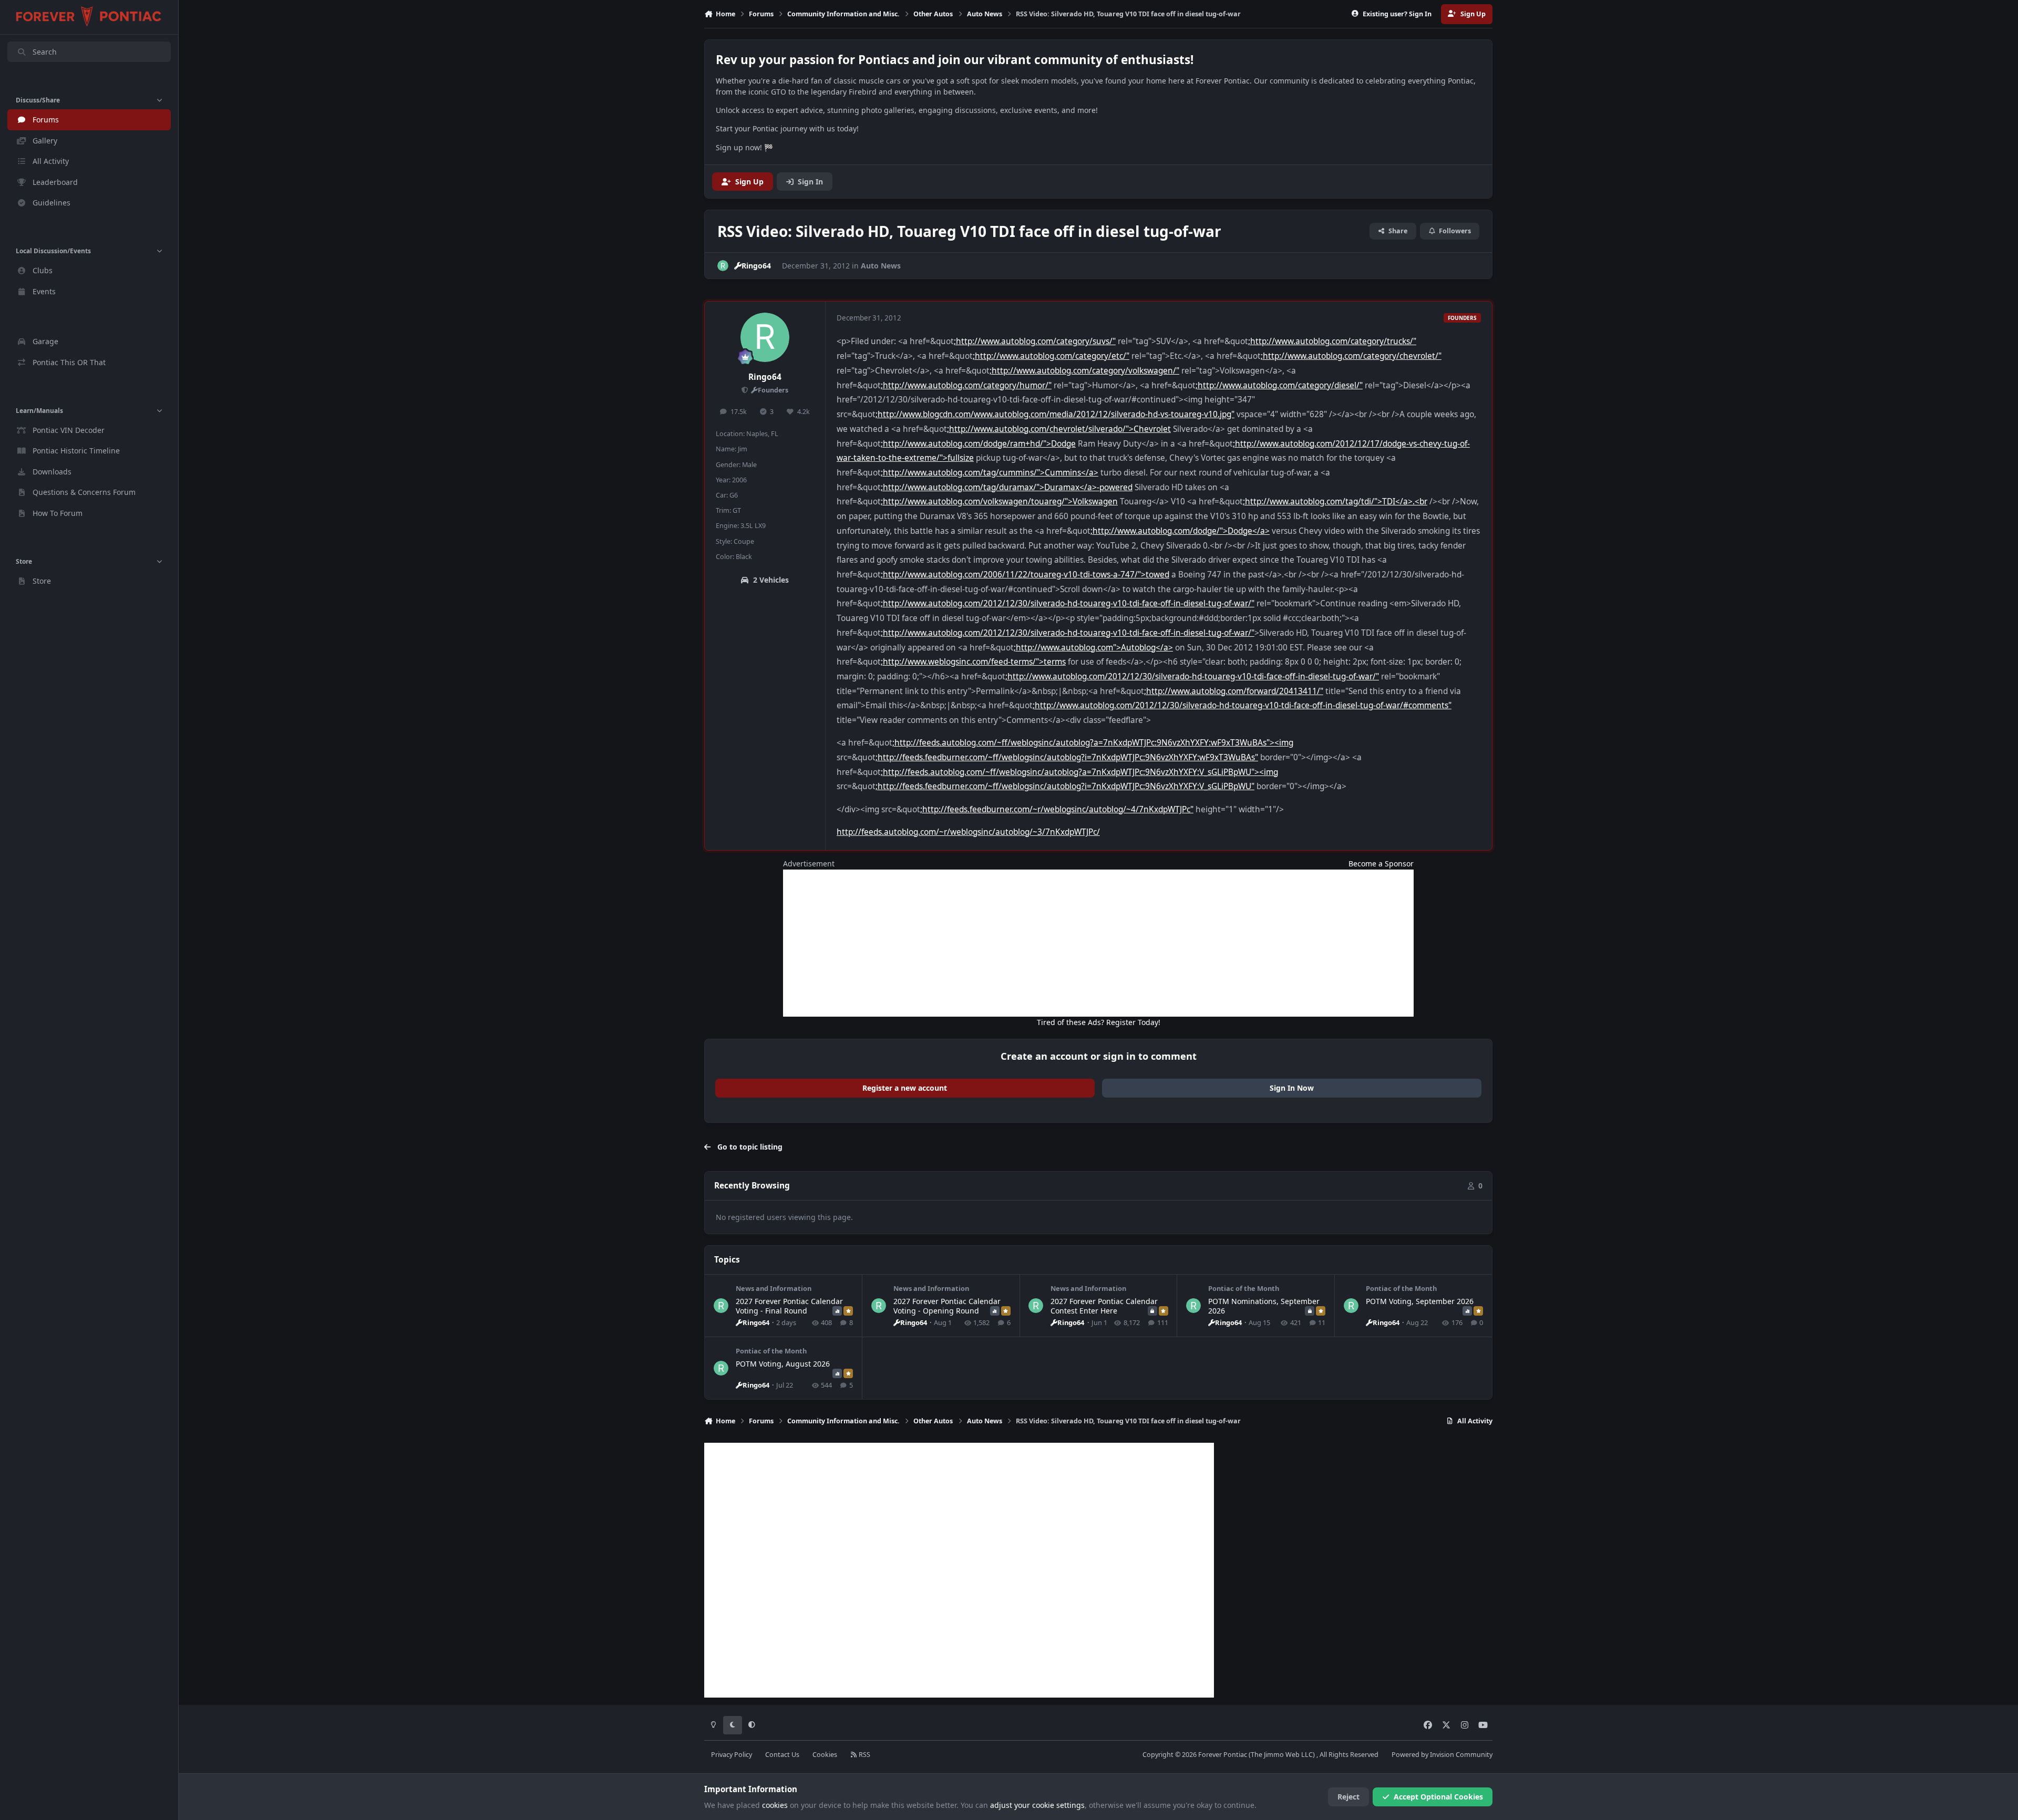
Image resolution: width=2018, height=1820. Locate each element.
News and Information (774, 1288)
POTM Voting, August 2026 (783, 1364)
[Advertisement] (1098, 943)
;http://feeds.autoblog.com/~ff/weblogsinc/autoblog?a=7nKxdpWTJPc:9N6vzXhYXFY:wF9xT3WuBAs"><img (1093, 743)
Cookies (825, 1755)
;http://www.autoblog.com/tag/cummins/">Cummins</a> (990, 473)
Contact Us (782, 1755)
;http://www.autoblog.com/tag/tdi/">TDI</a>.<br (1335, 501)
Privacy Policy (732, 1755)
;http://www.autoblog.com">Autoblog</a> (1093, 648)
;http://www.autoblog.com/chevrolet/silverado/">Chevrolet (1059, 429)
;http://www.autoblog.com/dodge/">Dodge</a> (1180, 531)
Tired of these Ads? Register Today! (1099, 1022)
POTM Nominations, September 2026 (1264, 1306)
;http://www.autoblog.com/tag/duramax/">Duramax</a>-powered (1007, 487)
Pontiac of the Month (1244, 1288)
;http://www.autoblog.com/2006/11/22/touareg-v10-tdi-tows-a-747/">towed (1025, 575)
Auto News (881, 266)
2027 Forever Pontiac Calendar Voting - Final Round (789, 1306)
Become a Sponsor (1381, 864)
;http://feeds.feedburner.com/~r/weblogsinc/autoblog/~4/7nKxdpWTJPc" (1057, 809)
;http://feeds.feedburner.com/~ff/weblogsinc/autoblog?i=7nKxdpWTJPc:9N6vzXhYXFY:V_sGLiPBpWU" (1065, 786)
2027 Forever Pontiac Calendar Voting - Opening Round (947, 1306)
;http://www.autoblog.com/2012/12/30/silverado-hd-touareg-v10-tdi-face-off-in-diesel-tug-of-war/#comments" (1242, 705)
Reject (1348, 1797)
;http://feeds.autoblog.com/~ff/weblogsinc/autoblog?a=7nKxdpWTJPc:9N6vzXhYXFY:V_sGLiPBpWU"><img (1079, 772)
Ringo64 (765, 377)
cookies (775, 1805)
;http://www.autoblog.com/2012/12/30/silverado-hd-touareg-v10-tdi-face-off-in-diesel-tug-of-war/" (1068, 603)
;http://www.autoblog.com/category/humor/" (966, 385)
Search (45, 52)
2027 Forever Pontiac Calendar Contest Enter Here (1104, 1306)
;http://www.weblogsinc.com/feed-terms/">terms (973, 662)
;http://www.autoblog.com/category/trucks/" (1332, 341)
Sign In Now (1292, 1088)
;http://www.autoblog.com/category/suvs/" (1035, 341)
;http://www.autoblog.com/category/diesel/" (1279, 385)
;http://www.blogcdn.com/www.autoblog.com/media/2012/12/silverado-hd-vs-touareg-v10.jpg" (1055, 414)
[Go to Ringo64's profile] (723, 266)
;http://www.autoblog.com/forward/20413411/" (1234, 691)
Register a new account (905, 1088)
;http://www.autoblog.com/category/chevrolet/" (1351, 356)
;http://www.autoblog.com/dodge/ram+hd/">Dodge (978, 444)
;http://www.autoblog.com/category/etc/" (1051, 356)
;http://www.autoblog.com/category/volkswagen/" (1084, 371)
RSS (864, 1755)
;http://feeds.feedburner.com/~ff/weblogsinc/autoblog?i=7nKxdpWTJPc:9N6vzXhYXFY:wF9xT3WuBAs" (1067, 757)
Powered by (1442, 1755)
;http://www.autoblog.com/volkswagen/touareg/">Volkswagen (999, 501)
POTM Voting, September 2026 (1420, 1301)
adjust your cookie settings (1037, 1805)
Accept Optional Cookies (1438, 1797)
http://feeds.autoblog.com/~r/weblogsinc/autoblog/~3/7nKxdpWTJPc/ (968, 832)
